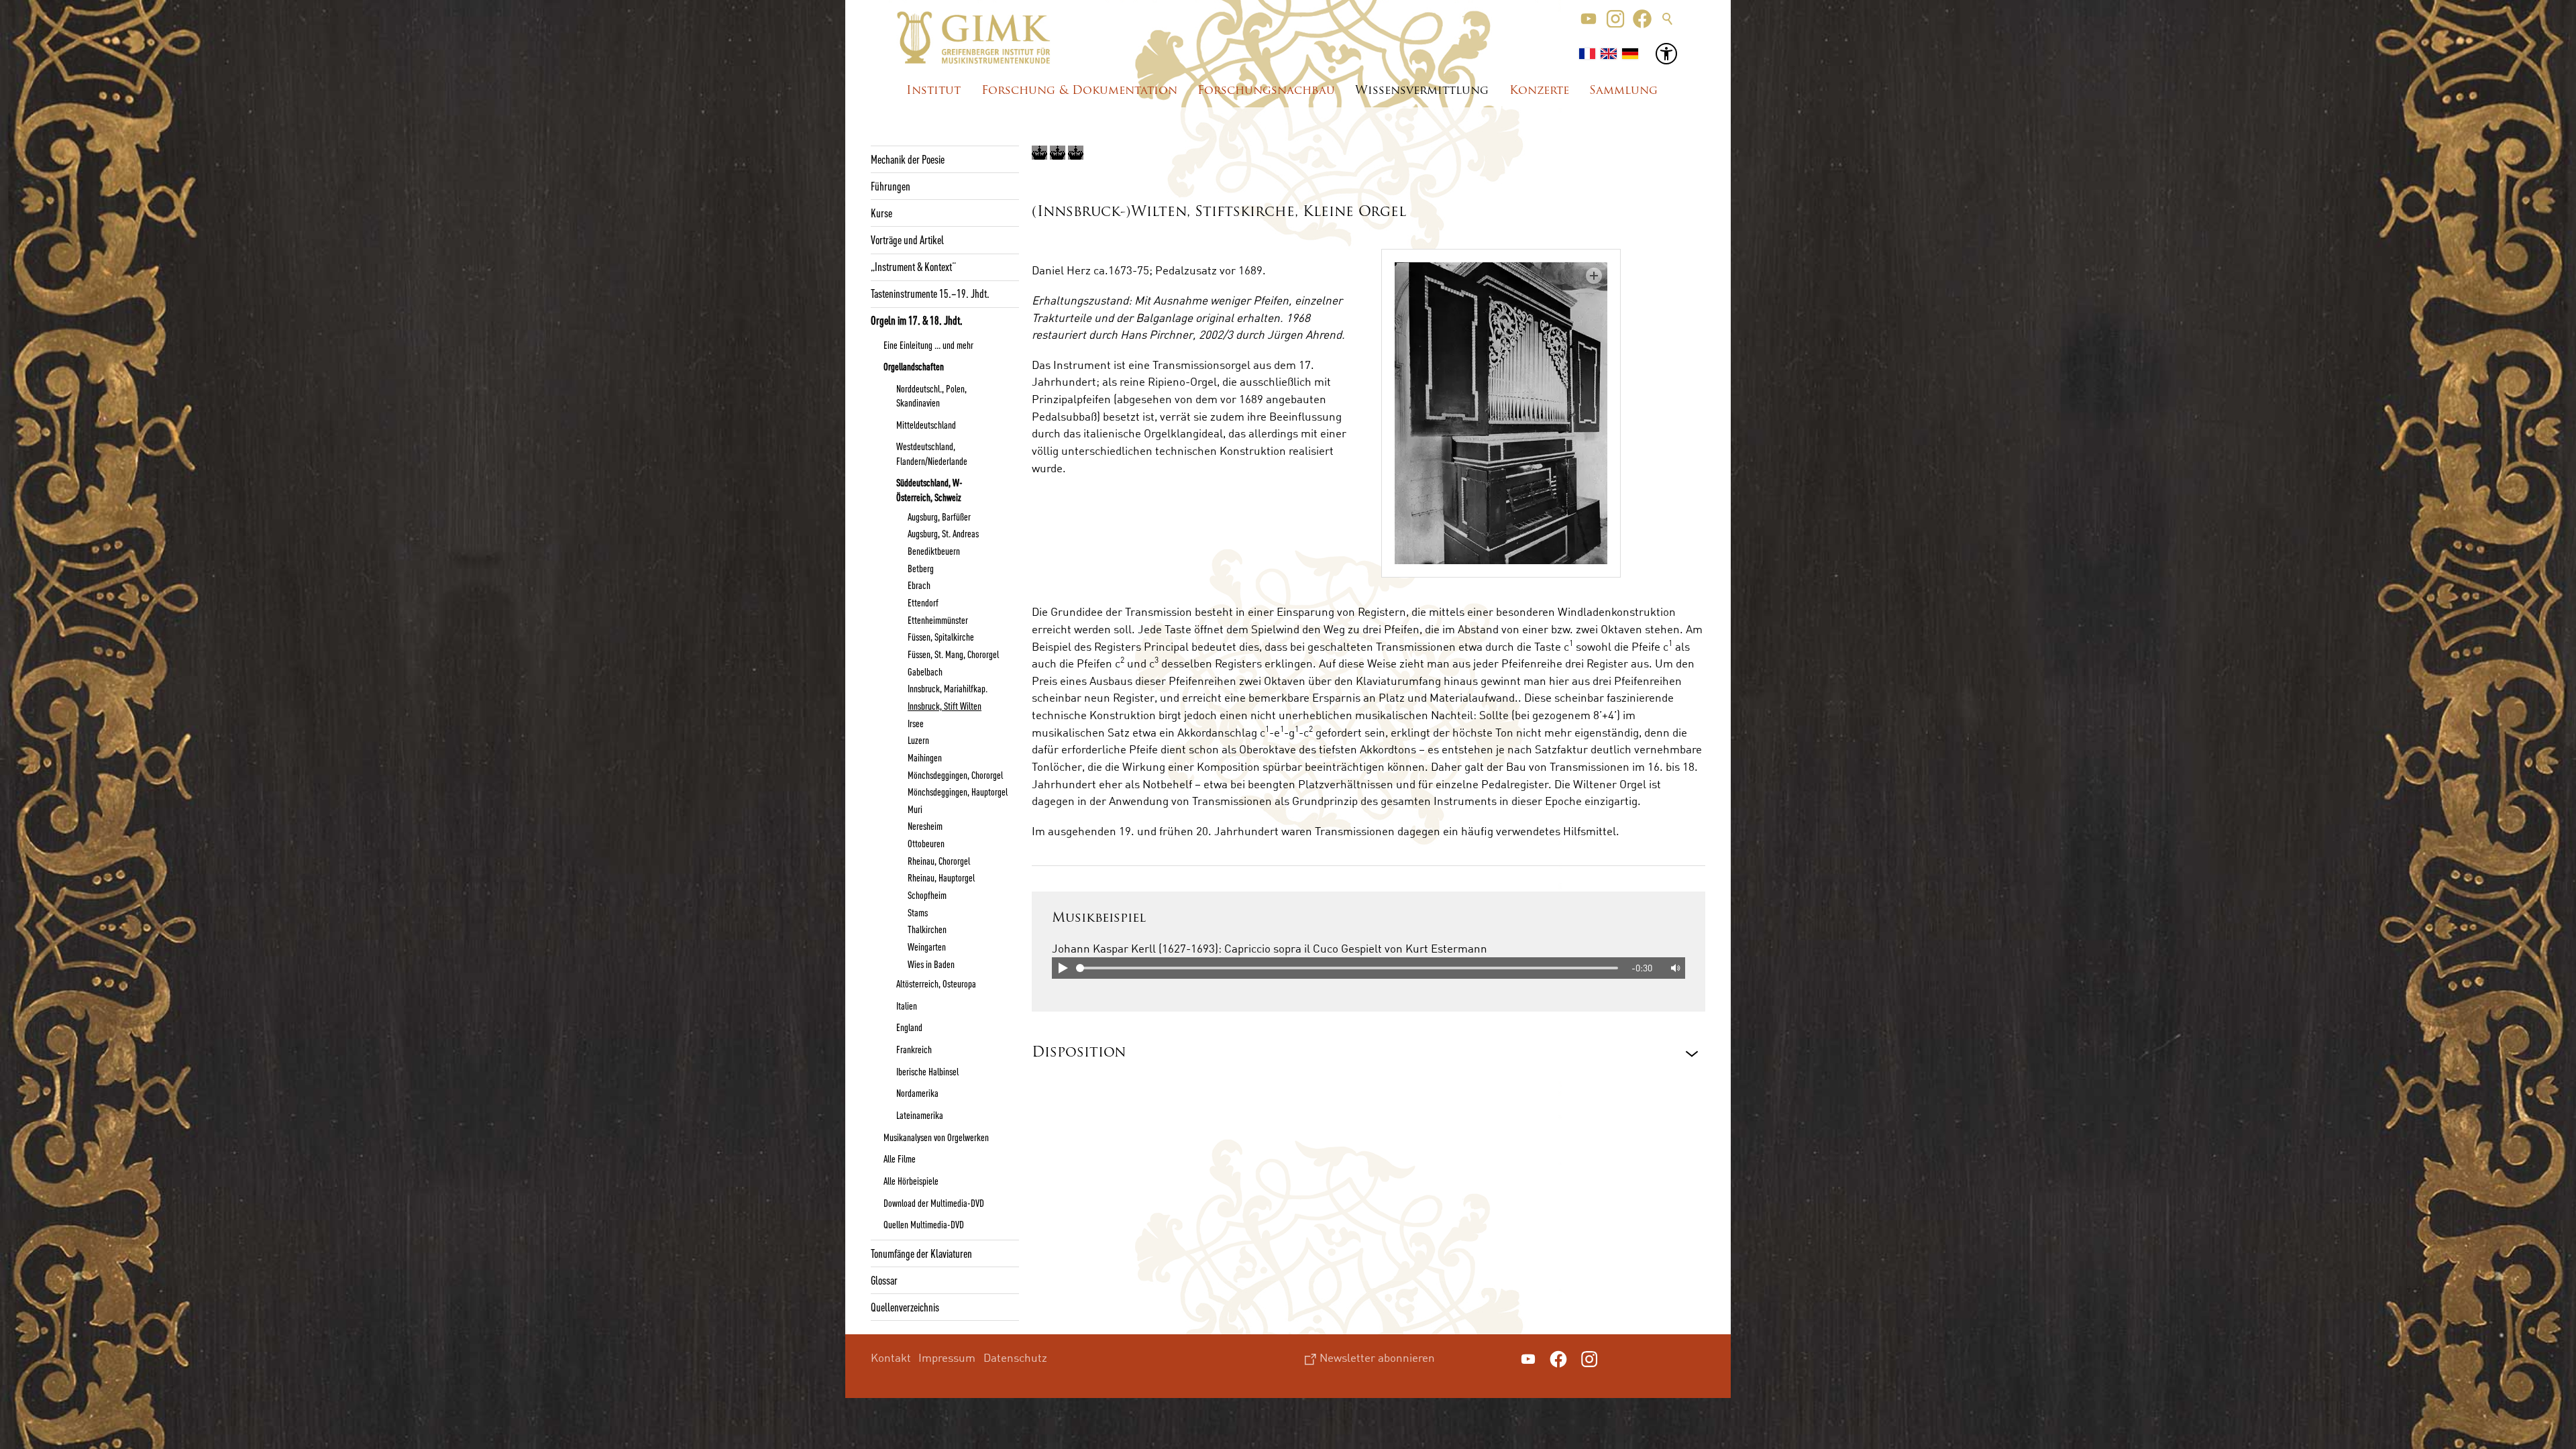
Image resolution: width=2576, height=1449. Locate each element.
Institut (933, 91)
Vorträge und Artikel (907, 239)
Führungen (891, 186)
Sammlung (1623, 91)
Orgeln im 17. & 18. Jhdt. (917, 320)
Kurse (881, 213)
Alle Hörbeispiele (911, 1181)
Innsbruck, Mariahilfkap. (948, 688)
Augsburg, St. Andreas (943, 533)
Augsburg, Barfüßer (939, 517)
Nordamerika (917, 1093)
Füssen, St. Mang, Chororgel (953, 654)
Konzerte (1539, 91)
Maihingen (925, 757)
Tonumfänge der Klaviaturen (921, 1253)
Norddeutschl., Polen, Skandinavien (931, 395)
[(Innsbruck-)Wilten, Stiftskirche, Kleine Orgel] (1501, 413)
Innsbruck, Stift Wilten (945, 706)
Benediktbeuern (934, 551)
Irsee (916, 723)
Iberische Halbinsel (927, 1071)
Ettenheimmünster (938, 620)
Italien (907, 1006)
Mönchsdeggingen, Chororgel (955, 775)
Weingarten (927, 947)
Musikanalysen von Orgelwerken (936, 1137)
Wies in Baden (931, 964)
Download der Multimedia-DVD (934, 1203)
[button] (1589, 19)
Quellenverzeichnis (905, 1307)
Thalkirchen (927, 929)
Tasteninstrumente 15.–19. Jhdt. (930, 293)
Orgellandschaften (914, 366)
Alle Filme (900, 1159)
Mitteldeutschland (926, 425)
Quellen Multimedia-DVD (924, 1224)
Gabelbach (925, 672)
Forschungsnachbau (1266, 91)
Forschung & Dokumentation (1079, 91)
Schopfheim (927, 895)
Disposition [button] (1079, 1053)
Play (1063, 968)
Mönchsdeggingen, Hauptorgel (958, 792)
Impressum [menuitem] (947, 1357)
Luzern (918, 740)
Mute (1674, 968)
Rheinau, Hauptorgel (941, 877)
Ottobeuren (926, 843)
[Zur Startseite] (974, 38)
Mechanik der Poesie (908, 159)
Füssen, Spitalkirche (941, 637)
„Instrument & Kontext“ (913, 266)
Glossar (884, 1280)
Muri (915, 809)
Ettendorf (923, 602)
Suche (1668, 19)
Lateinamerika (920, 1115)
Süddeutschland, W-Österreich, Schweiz (929, 489)
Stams (918, 912)
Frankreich (914, 1049)
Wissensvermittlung (1422, 91)
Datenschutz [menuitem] (1015, 1357)
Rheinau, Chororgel (939, 861)
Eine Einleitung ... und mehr (928, 345)
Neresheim (925, 826)
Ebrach (919, 585)
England (909, 1027)
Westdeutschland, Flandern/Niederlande (932, 453)
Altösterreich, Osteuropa (936, 983)
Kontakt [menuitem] (891, 1357)
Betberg (921, 568)
